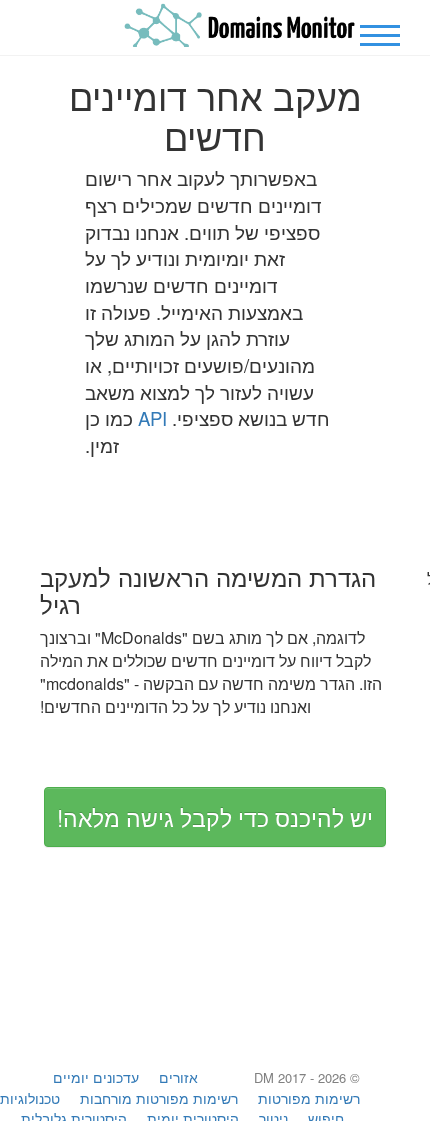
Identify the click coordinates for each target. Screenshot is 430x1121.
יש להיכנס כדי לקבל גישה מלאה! (215, 817)
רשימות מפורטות (309, 1098)
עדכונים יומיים (96, 1077)
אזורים (178, 1077)
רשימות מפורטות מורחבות (159, 1098)
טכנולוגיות (30, 1098)
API (152, 418)
